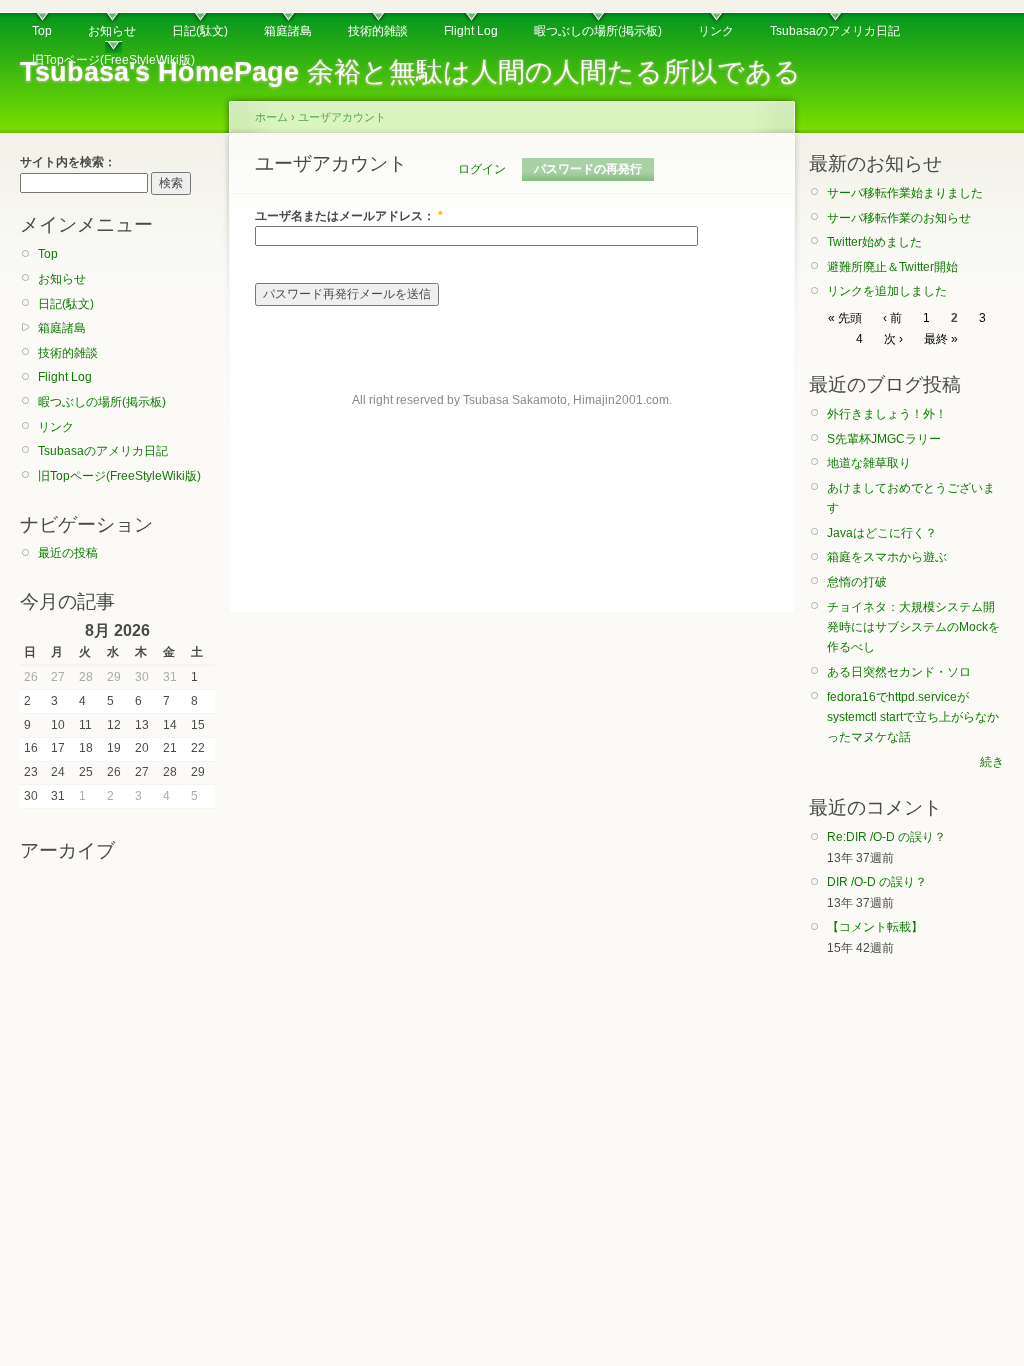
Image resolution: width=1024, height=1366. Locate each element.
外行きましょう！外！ (887, 414)
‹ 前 (892, 318)
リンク (716, 31)
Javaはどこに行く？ (882, 533)
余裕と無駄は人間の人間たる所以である (410, 72)
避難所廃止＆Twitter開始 (892, 267)
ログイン (482, 169)
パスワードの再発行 (588, 169)
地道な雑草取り (869, 463)
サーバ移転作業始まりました (905, 193)
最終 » (941, 339)
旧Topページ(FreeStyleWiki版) (113, 60)
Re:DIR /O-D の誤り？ (886, 837)
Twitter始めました (874, 242)
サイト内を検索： (68, 162)
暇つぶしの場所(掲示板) (598, 31)
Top (42, 31)
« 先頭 (845, 318)
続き (992, 762)
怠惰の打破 (857, 582)
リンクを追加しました (887, 291)
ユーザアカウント (342, 117)
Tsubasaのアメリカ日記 (835, 31)
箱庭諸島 (288, 31)
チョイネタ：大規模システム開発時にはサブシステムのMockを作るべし (913, 627)
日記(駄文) (200, 31)
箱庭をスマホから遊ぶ (887, 557)
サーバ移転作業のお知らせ (899, 218)
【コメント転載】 (875, 927)
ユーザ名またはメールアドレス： (349, 216)
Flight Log (471, 31)
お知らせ (112, 31)
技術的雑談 (378, 31)
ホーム (271, 117)
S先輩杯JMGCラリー (884, 439)
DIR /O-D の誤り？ (877, 882)
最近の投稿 (68, 553)
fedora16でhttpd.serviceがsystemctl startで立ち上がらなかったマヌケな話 (913, 717)
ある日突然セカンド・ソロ (899, 672)
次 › (893, 339)
